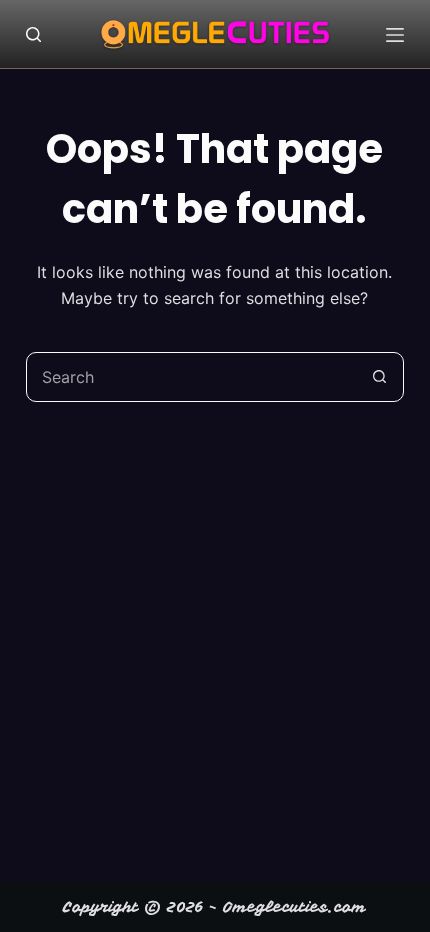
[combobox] (191, 377)
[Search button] (379, 377)
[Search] (33, 34)
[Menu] (395, 35)
